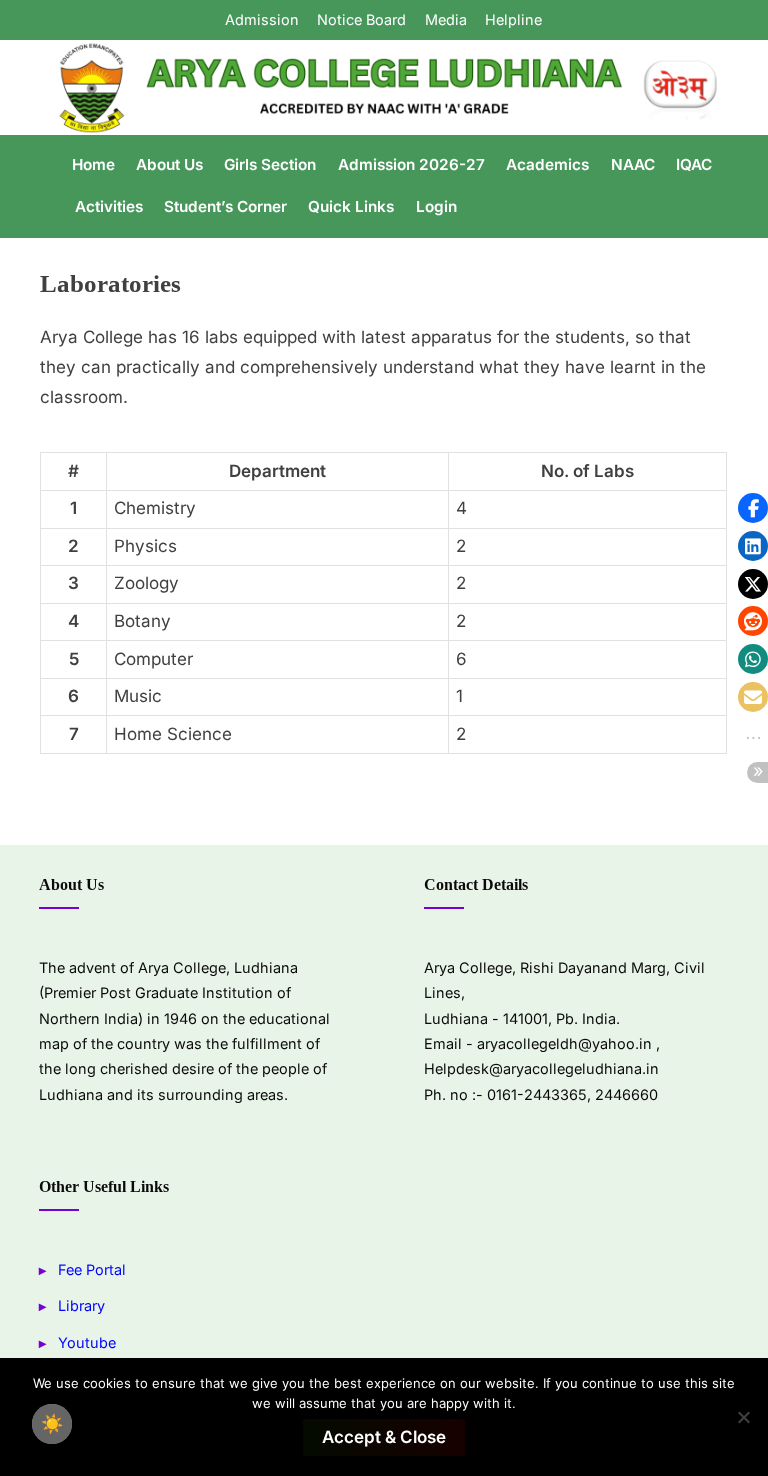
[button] (753, 508)
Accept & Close (384, 1437)
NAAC (633, 164)
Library (81, 1305)
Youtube (87, 1342)
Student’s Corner (225, 206)
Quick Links (351, 206)
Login (436, 206)
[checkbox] (52, 1424)
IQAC (694, 164)
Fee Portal (92, 1269)
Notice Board (361, 19)
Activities (109, 206)
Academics (547, 164)
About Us (169, 164)
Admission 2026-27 (411, 164)
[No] (743, 1417)
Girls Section (270, 164)
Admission (262, 19)
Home (93, 164)
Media (446, 19)
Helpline (513, 19)
